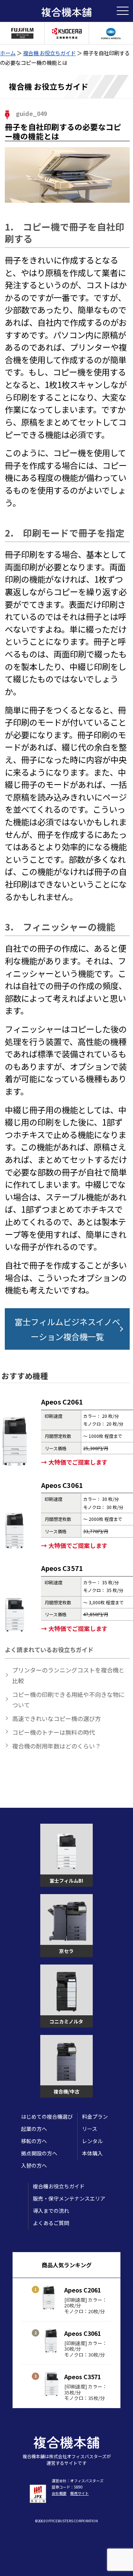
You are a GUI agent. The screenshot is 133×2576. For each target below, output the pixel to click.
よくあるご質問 (51, 2223)
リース (90, 2129)
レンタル (92, 2141)
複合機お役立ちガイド (59, 2186)
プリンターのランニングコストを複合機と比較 (68, 1675)
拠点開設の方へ (39, 2153)
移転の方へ (34, 2141)
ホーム (8, 53)
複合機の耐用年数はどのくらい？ (57, 1746)
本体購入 (92, 2153)
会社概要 (59, 2493)
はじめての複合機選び (47, 2116)
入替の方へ (34, 2165)
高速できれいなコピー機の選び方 (57, 1718)
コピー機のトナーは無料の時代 (54, 1732)
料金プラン (95, 2116)
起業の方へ (34, 2129)
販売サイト (79, 2493)
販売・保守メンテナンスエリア (69, 2198)
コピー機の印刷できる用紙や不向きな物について (68, 1700)
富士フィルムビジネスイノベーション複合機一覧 (67, 1329)
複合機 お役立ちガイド (49, 53)
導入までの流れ (51, 2211)
